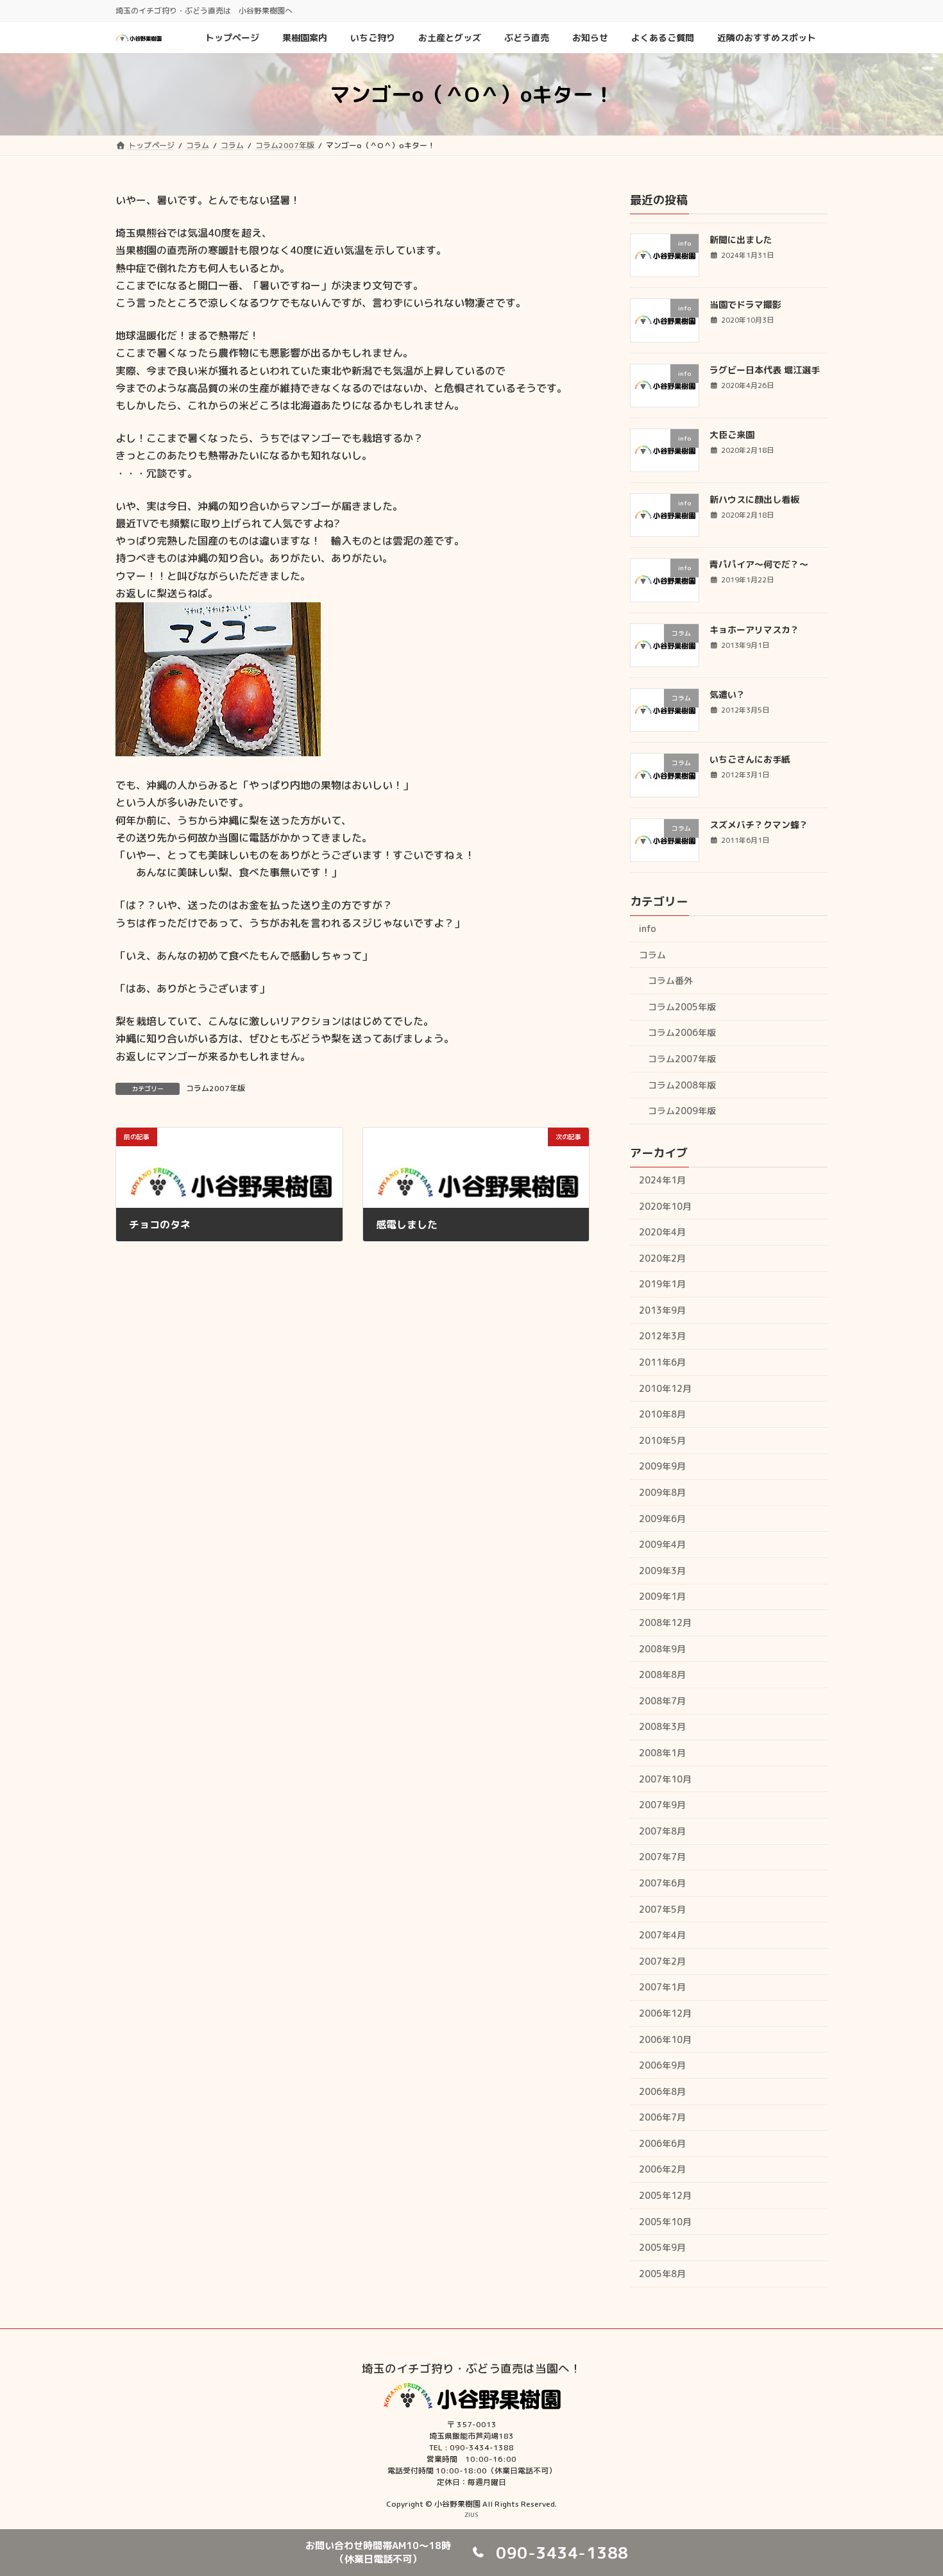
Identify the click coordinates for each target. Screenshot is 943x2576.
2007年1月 (662, 1987)
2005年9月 (662, 2247)
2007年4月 (662, 1935)
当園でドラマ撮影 (745, 304)
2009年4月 (662, 1544)
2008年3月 (662, 1726)
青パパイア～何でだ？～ (759, 564)
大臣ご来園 (732, 435)
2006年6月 (662, 2143)
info (648, 928)
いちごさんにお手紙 (750, 759)
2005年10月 (665, 2222)
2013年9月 (662, 1310)
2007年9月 (662, 1805)
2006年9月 (662, 2065)
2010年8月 (662, 1414)
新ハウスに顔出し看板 (754, 499)
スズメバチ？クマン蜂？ (759, 825)
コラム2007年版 (216, 1088)
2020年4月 (662, 1232)
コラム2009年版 (682, 1111)
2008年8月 (662, 1674)
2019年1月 (662, 1284)
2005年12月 (665, 2195)
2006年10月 (665, 2039)
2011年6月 (662, 1362)
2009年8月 (662, 1492)
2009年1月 (662, 1596)
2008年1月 (662, 1753)
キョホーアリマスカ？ (754, 630)
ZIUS (471, 2514)
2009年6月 (662, 1519)
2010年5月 (662, 1440)
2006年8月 (662, 2091)
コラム (652, 954)
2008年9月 (662, 1649)
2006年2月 (662, 2169)
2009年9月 (662, 1466)
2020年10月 (665, 1206)
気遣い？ (727, 694)
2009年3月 (662, 1571)
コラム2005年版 (682, 1007)
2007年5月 (662, 1909)
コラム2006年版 (682, 1032)
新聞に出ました (741, 240)
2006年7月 (662, 2117)
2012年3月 (662, 1336)
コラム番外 (670, 980)
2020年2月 (662, 1258)
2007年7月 (662, 1857)
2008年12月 (665, 1623)
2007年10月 (665, 1779)
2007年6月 (662, 1883)
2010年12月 (665, 1388)
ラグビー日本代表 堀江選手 (765, 370)
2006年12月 (665, 2013)
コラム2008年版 (682, 1084)
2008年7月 (662, 1701)
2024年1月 (662, 1180)
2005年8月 (662, 2274)
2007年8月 (662, 1831)
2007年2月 (662, 1961)
